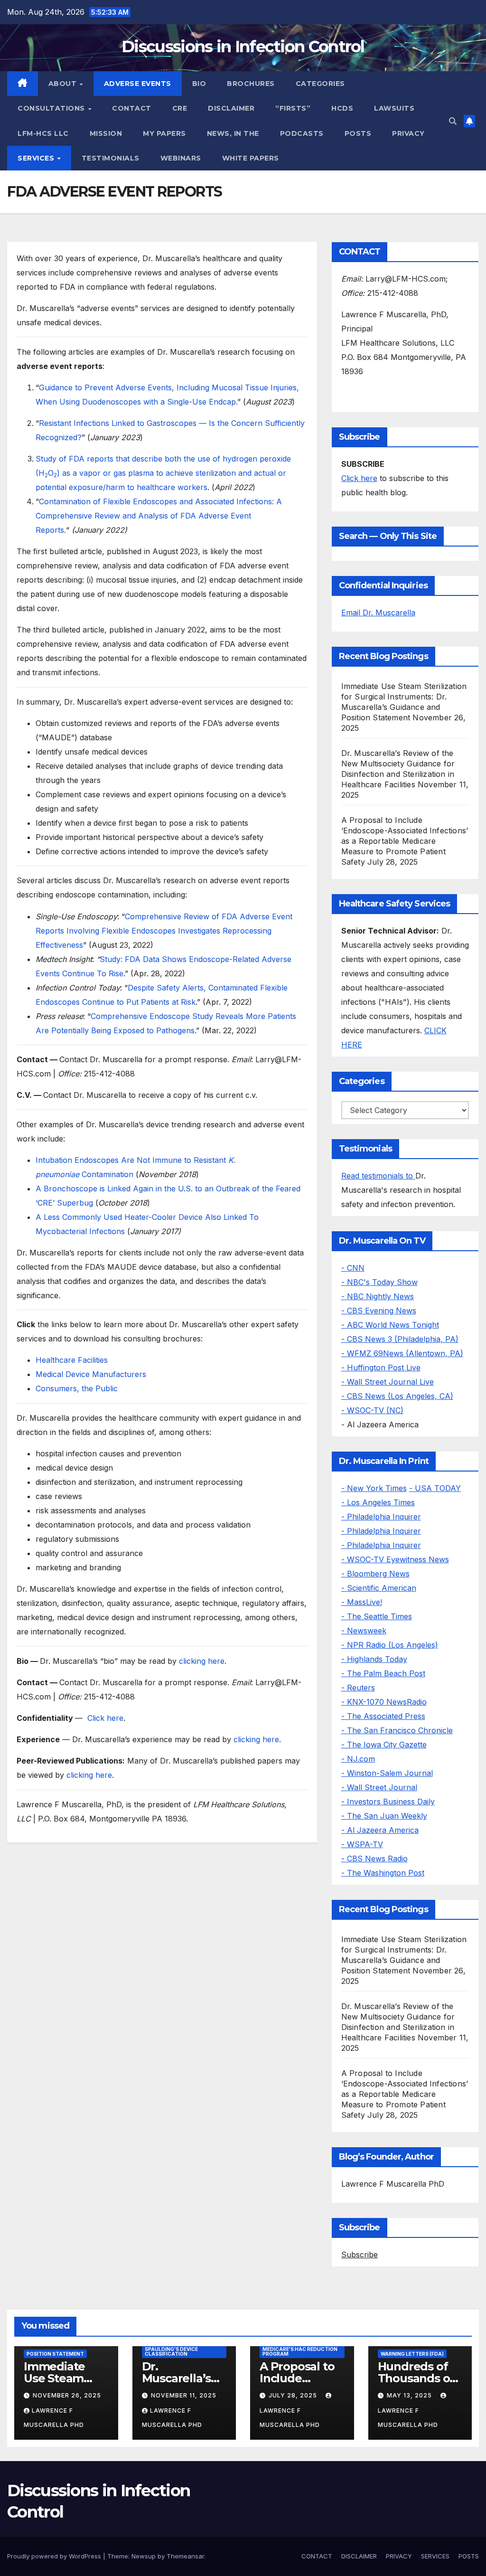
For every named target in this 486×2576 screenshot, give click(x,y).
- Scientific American (379, 1588)
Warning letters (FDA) (412, 2354)
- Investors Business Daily (388, 1802)
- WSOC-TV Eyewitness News (395, 1559)
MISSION (106, 133)
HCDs (342, 108)
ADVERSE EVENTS (138, 84)
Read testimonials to (378, 1176)
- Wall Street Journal (379, 1787)
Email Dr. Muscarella (378, 613)
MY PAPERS (164, 133)
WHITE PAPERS (251, 158)
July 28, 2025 (294, 2395)
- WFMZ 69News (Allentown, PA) (402, 1353)
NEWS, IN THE (233, 133)
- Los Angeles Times (378, 1502)
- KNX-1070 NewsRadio (384, 1702)
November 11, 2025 (184, 2395)
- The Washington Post (383, 1873)
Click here (105, 1718)
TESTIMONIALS (111, 158)
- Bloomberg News (375, 1574)
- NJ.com (358, 1759)
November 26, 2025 (67, 2395)
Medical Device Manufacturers (91, 1374)
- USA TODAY (435, 1488)
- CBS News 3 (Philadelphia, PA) (400, 1339)
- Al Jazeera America (380, 1830)
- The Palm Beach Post (383, 1673)
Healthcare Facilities (72, 1360)
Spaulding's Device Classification (171, 2351)
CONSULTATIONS (52, 108)
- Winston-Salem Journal (387, 1773)
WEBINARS (181, 158)
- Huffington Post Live (381, 1368)
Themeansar (185, 2556)
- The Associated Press (383, 1716)
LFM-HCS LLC (43, 133)
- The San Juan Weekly (384, 1816)
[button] (453, 121)
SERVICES (37, 158)
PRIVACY (408, 133)
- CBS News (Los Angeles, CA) (397, 1396)
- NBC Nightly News (378, 1296)
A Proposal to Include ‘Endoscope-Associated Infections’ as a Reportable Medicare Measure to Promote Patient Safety (405, 841)
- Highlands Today (374, 1659)
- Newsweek (364, 1631)
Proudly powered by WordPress (55, 2556)
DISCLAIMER (231, 108)
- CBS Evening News (379, 1311)
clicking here (202, 1661)
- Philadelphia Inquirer (381, 1517)
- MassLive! (362, 1602)
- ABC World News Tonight (390, 1325)
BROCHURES (251, 84)
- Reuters (358, 1688)
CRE (180, 108)
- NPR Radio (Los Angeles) (390, 1645)
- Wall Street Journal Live (388, 1382)
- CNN (353, 1268)
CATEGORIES (320, 84)
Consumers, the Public (77, 1388)
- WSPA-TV (362, 1844)
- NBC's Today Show (379, 1282)
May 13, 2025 (410, 2395)
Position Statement (55, 2354)
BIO (199, 84)
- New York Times (374, 1488)
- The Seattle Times (377, 1616)
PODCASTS (302, 133)
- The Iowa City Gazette (384, 1745)
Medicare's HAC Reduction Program (300, 2351)
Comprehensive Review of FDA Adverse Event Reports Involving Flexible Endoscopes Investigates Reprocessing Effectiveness (164, 931)
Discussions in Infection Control (243, 47)
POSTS (358, 133)
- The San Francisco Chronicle (397, 1730)
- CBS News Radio (374, 1859)
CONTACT (132, 108)
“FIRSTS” (293, 108)
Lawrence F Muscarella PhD (290, 2418)
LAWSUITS (394, 108)
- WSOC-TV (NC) (372, 1410)
